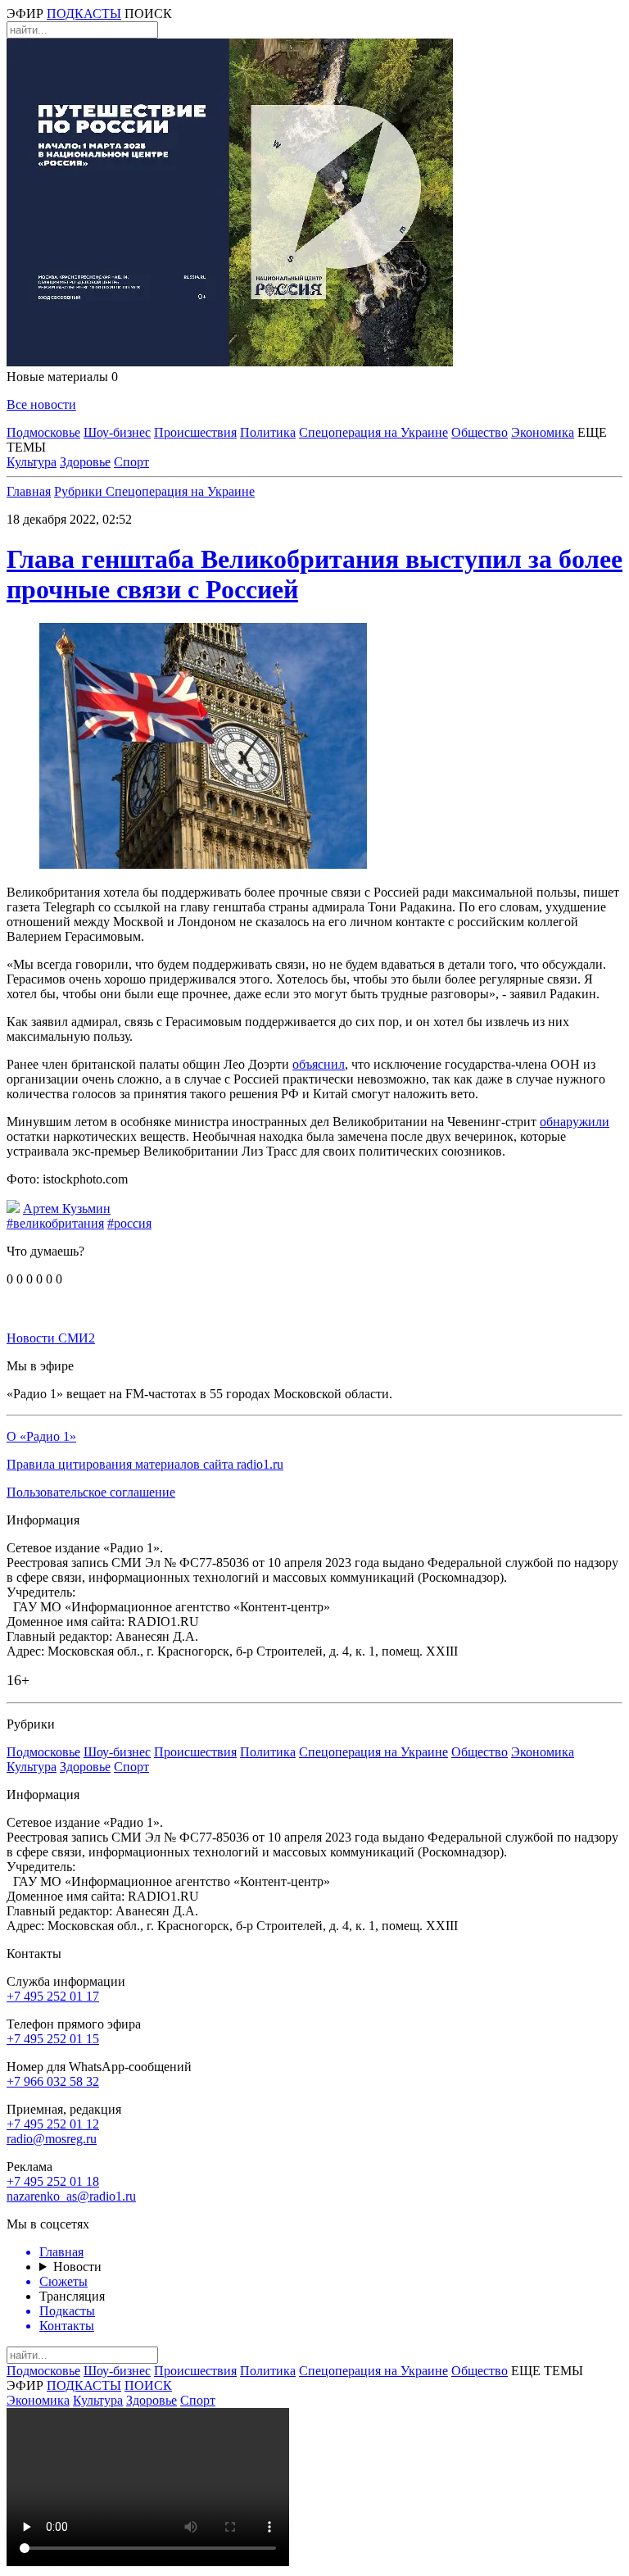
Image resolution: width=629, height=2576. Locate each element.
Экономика (543, 432)
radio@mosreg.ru (52, 2139)
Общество (480, 432)
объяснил (319, 1064)
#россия (129, 1223)
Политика (268, 432)
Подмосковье (43, 432)
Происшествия (195, 432)
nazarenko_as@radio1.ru (71, 2196)
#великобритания (55, 1223)
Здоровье (85, 462)
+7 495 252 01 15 (53, 2039)
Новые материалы (62, 377)
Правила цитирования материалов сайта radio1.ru (145, 1464)
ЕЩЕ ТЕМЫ (547, 2371)
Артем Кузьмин (67, 1208)
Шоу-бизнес (117, 432)
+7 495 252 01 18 (53, 2181)
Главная (29, 491)
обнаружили (575, 1122)
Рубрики (80, 491)
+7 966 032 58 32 (53, 2081)
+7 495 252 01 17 (53, 1996)
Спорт (131, 462)
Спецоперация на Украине (373, 432)
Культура (32, 462)
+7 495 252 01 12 (53, 2124)
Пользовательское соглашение (91, 1492)
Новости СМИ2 (51, 1338)
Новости (77, 2267)
